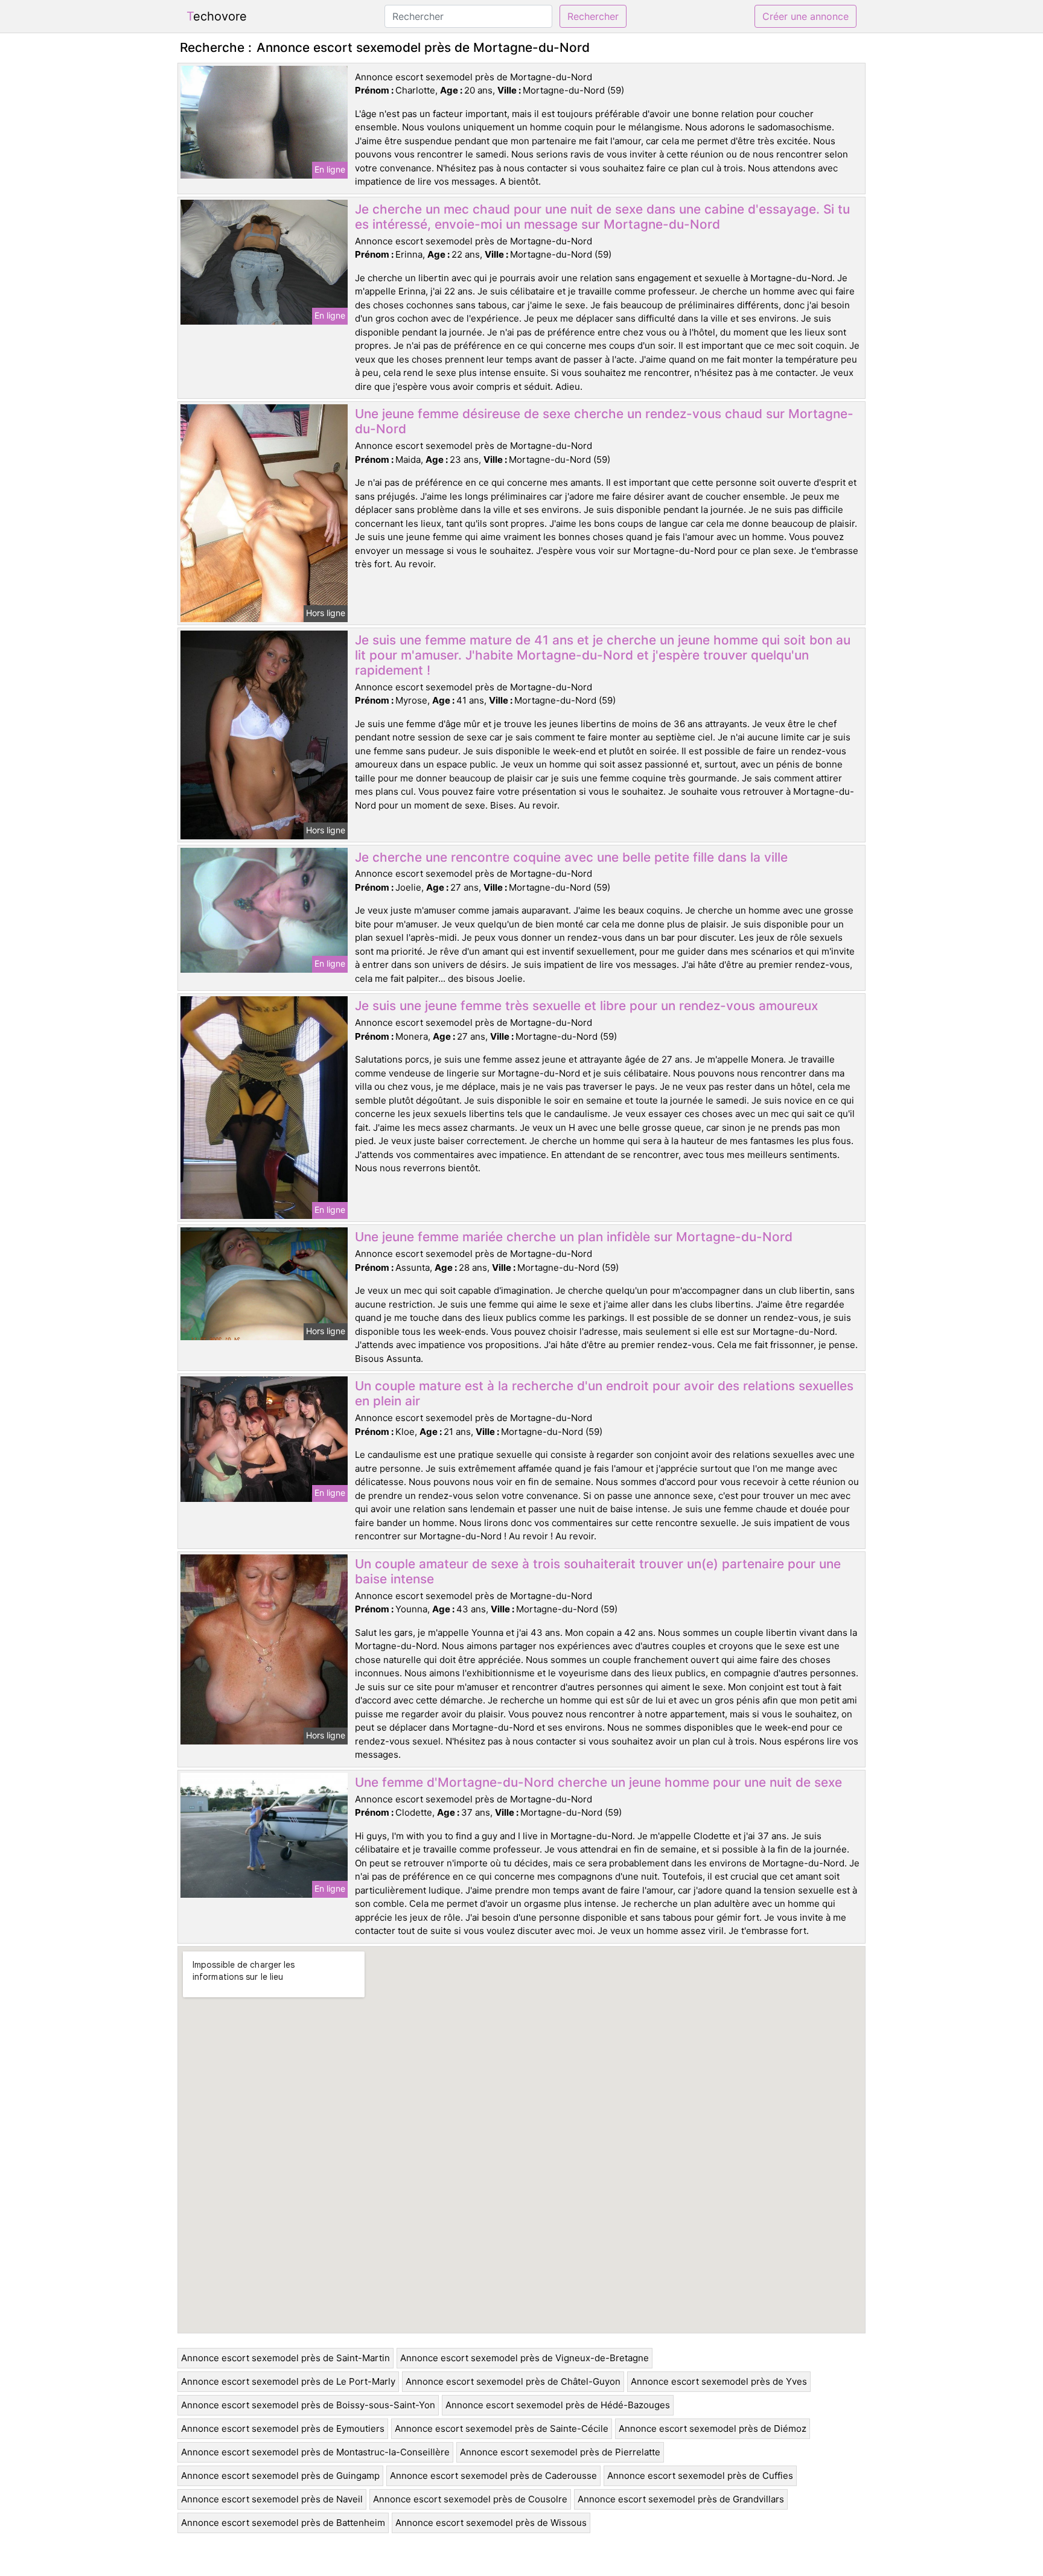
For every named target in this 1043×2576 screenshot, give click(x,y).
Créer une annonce (805, 16)
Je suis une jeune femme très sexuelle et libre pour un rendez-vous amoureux (586, 1006)
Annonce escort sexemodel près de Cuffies (700, 2476)
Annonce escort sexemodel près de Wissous (491, 2523)
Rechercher (593, 16)
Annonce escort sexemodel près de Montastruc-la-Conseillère (315, 2452)
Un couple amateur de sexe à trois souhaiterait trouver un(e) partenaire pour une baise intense (598, 1571)
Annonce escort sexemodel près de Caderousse (493, 2476)
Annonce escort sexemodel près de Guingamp (280, 2476)
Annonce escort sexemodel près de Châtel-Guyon (513, 2381)
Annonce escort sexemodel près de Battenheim (283, 2523)
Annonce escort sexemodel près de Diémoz (713, 2428)
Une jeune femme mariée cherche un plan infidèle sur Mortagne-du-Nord (574, 1237)
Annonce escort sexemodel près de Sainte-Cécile (502, 2428)
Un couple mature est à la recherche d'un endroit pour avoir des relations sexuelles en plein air (604, 1393)
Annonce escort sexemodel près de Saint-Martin (285, 2358)
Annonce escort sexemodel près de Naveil (272, 2499)
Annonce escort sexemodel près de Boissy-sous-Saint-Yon (308, 2405)
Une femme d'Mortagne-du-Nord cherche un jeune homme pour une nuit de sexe (598, 1782)
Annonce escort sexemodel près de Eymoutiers (283, 2428)
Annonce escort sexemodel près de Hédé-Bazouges (558, 2405)
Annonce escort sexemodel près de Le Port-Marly (288, 2381)
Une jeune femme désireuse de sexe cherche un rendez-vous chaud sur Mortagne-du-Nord (604, 421)
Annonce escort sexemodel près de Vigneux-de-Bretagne (525, 2358)
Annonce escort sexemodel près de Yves (719, 2381)
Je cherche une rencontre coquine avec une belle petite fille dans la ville (571, 857)
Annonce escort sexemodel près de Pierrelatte (560, 2452)
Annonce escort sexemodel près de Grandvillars (681, 2499)
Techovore (217, 16)
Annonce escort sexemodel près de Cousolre (470, 2499)
